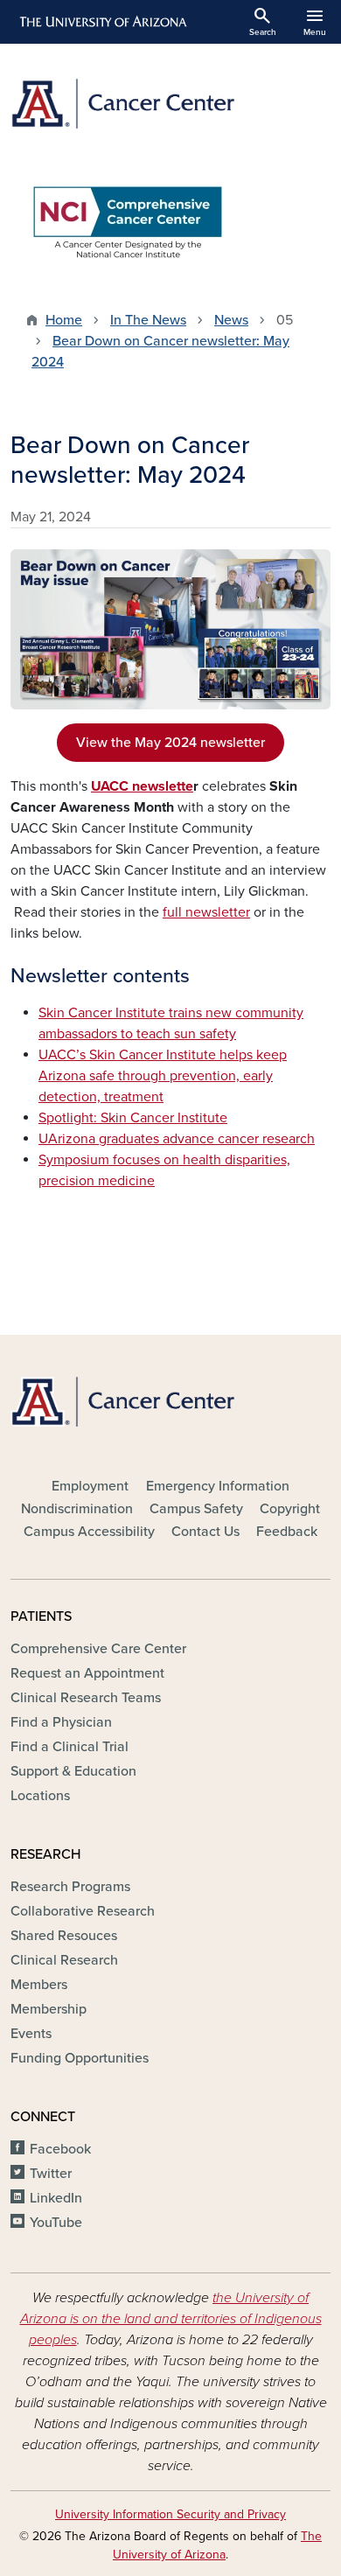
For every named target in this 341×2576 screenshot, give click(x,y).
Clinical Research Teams (86, 1698)
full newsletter (206, 912)
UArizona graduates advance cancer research (177, 1139)
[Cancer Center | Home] (170, 104)
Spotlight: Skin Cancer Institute (133, 1118)
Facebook (60, 2149)
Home (64, 320)
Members (39, 1985)
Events (31, 2034)
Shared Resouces (64, 1936)
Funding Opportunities (80, 2058)
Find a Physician (61, 1722)
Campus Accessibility (89, 1532)
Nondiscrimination (77, 1509)
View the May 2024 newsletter (170, 743)
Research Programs (70, 1887)
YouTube (56, 2223)
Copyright (290, 1509)
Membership (49, 2009)
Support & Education (73, 1771)
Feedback (287, 1532)
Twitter (51, 2174)
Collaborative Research (83, 1911)
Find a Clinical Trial (70, 1747)
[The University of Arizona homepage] (102, 22)
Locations (40, 1796)
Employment (90, 1486)
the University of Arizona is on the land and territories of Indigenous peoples (171, 2319)
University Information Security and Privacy (170, 2514)
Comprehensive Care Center (98, 1649)
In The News (148, 320)
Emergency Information (218, 1486)
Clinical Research (64, 1960)
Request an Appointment (87, 1673)
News (231, 320)
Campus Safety (196, 1509)
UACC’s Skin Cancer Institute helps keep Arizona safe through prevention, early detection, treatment (163, 1076)
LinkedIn (56, 2198)
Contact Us (205, 1532)
